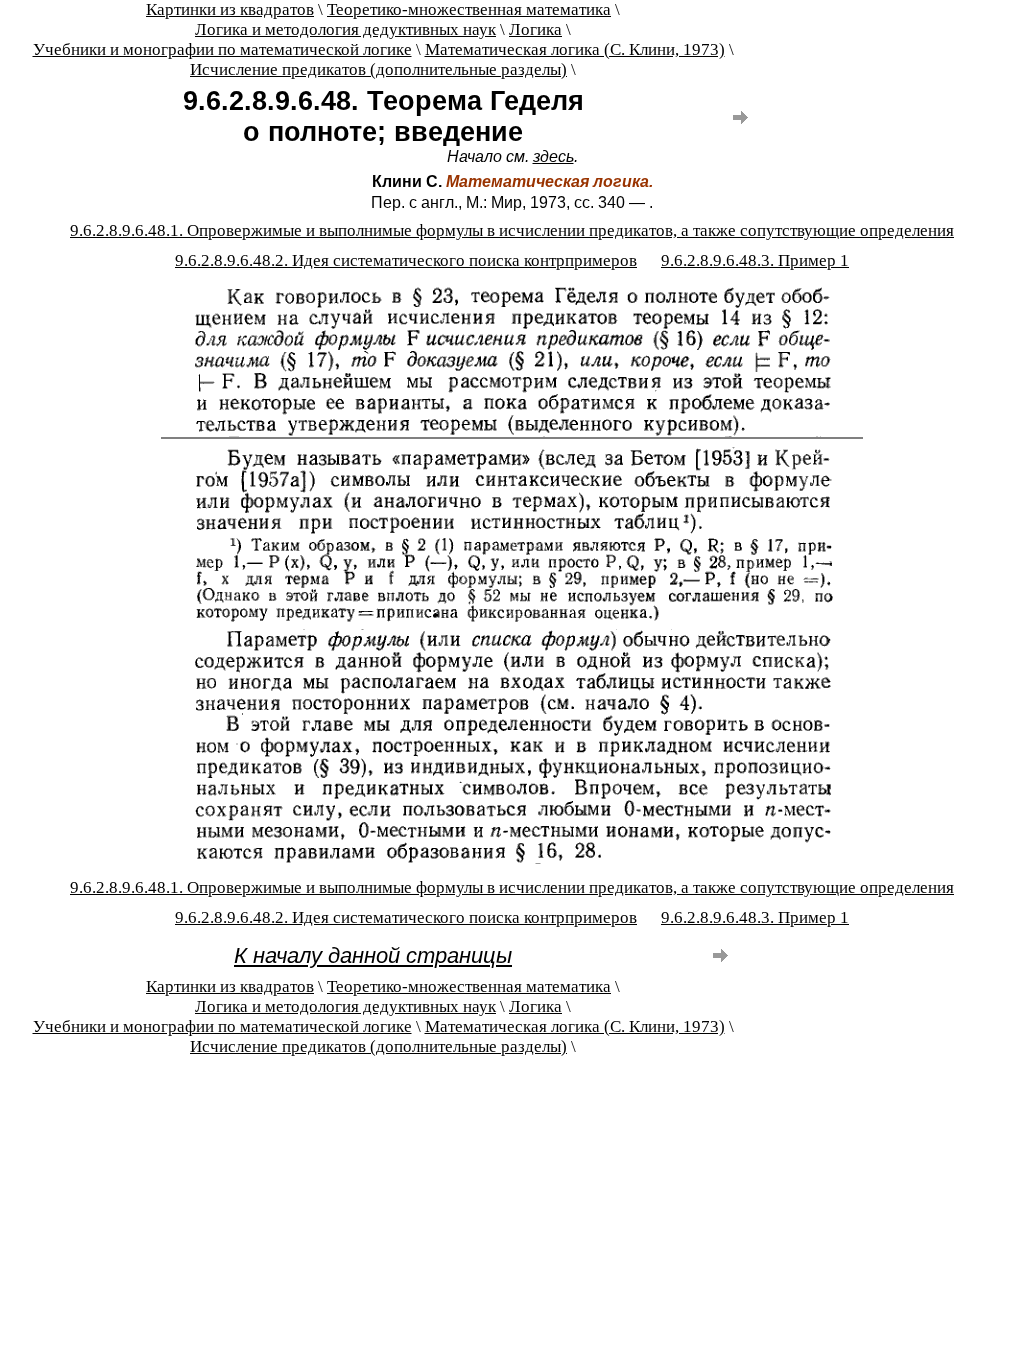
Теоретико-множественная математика (469, 9)
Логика (535, 29)
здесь (553, 156)
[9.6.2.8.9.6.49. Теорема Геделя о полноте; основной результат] (740, 126)
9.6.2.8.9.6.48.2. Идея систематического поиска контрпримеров (406, 260)
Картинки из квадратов (230, 9)
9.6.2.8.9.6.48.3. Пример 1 (755, 260)
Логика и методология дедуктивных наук (345, 29)
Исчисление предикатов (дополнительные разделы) (378, 69)
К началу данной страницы (373, 955)
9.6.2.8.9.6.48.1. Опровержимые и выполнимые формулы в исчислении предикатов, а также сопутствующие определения (512, 230)
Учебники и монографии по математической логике (222, 49)
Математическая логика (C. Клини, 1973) (575, 49)
